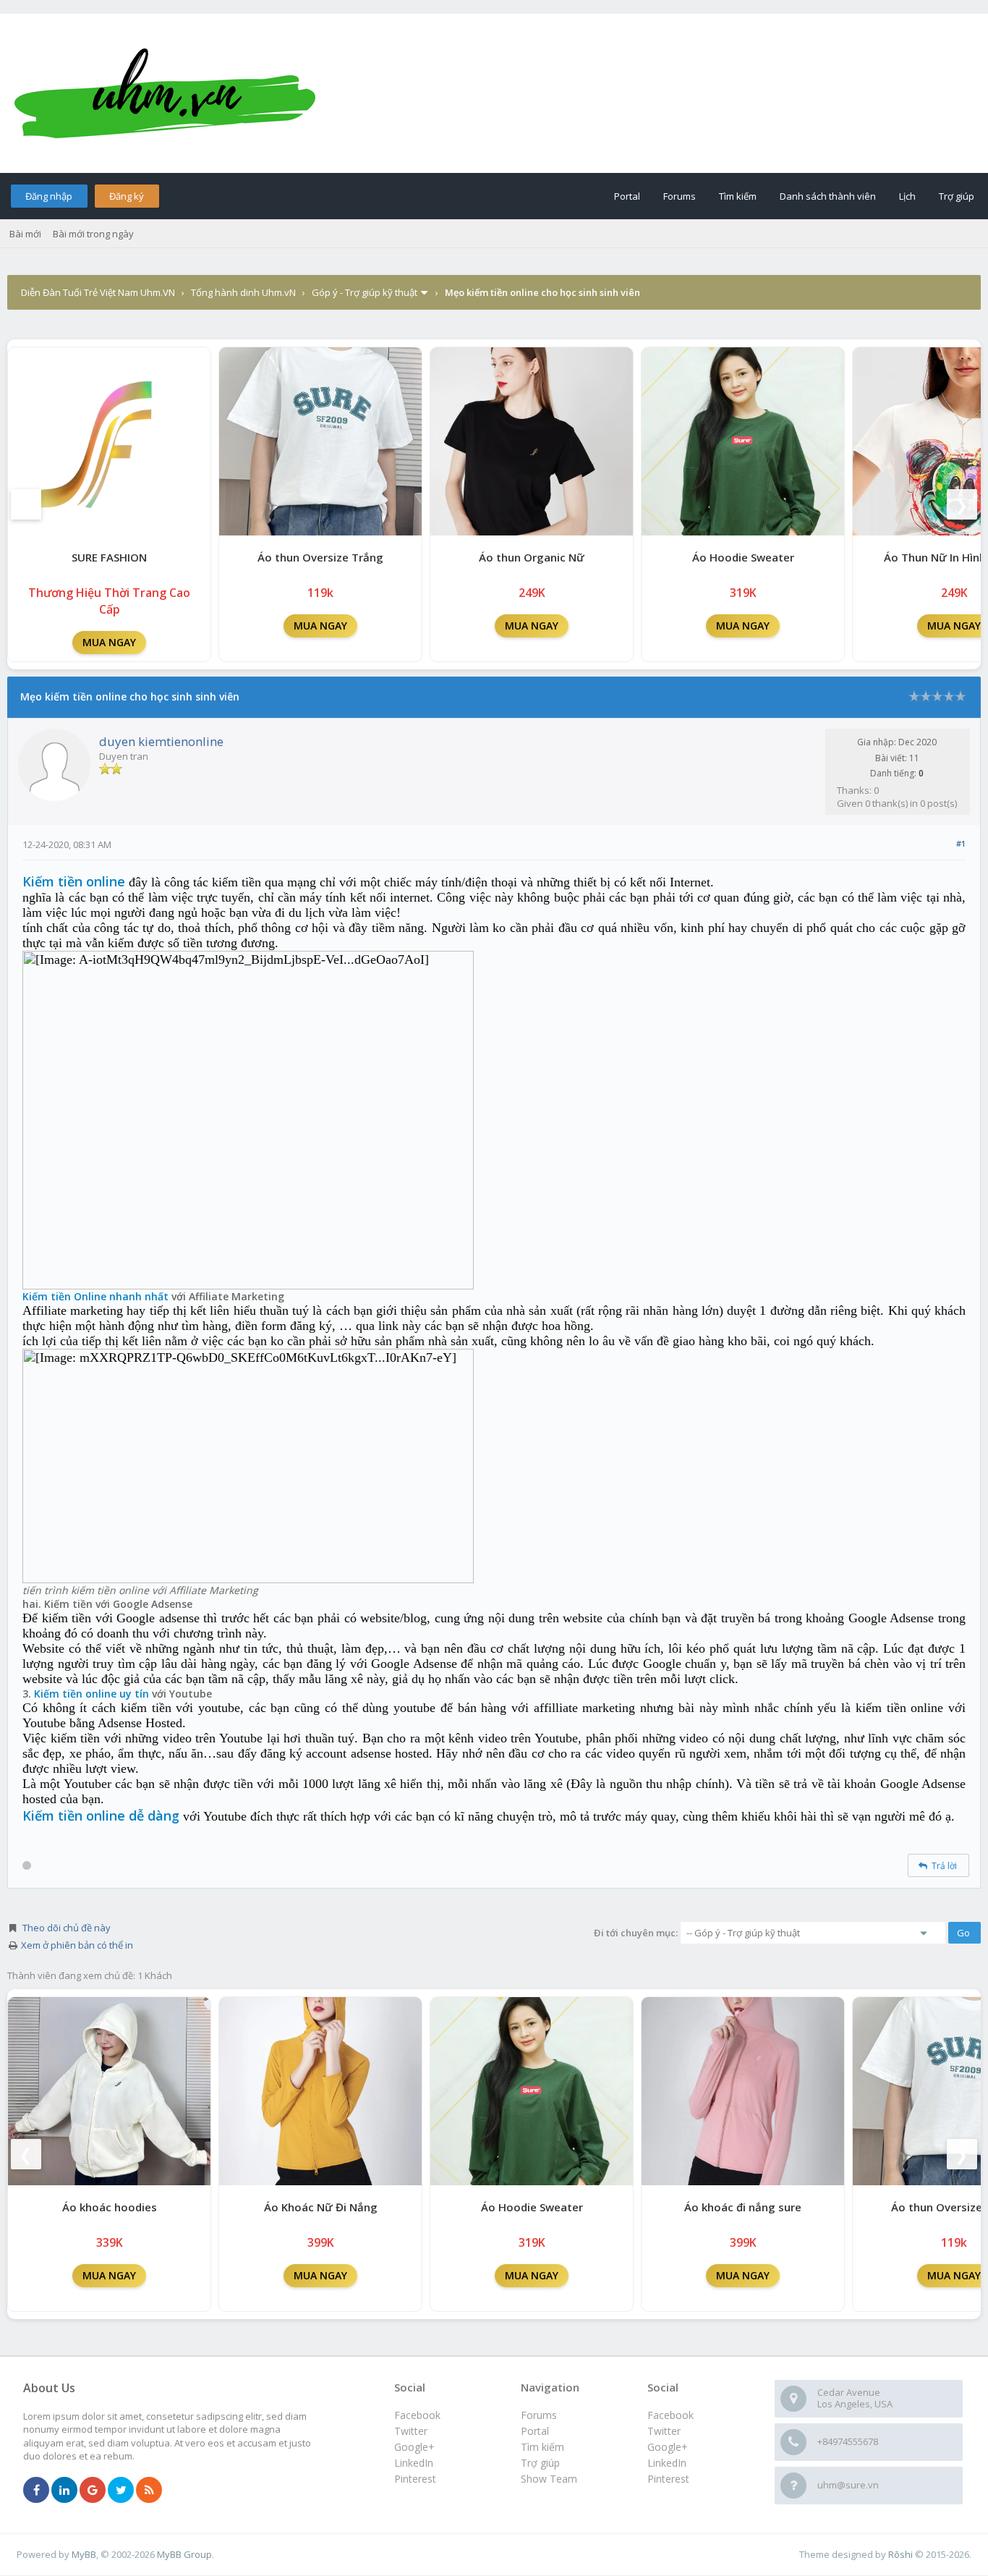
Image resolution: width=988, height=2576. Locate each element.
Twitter (664, 2431)
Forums (680, 196)
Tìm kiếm (738, 196)
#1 (961, 843)
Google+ (668, 2447)
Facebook (670, 2415)
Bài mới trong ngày (93, 234)
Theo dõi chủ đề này (67, 1928)
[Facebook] (36, 2491)
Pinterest (668, 2479)
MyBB (84, 2554)
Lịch (907, 196)
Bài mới (25, 234)
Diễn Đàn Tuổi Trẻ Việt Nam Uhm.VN (98, 292)
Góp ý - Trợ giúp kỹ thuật (365, 292)
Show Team (549, 2479)
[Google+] (93, 2491)
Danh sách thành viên (828, 196)
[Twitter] (121, 2491)
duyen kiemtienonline (161, 741)
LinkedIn (667, 2463)
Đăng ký (127, 196)
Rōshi (900, 2554)
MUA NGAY (109, 642)
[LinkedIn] (64, 2491)
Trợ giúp (957, 196)
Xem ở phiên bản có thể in (77, 1945)
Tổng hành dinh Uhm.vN (243, 292)
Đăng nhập (49, 196)
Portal (627, 196)
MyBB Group (184, 2554)
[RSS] (149, 2491)
